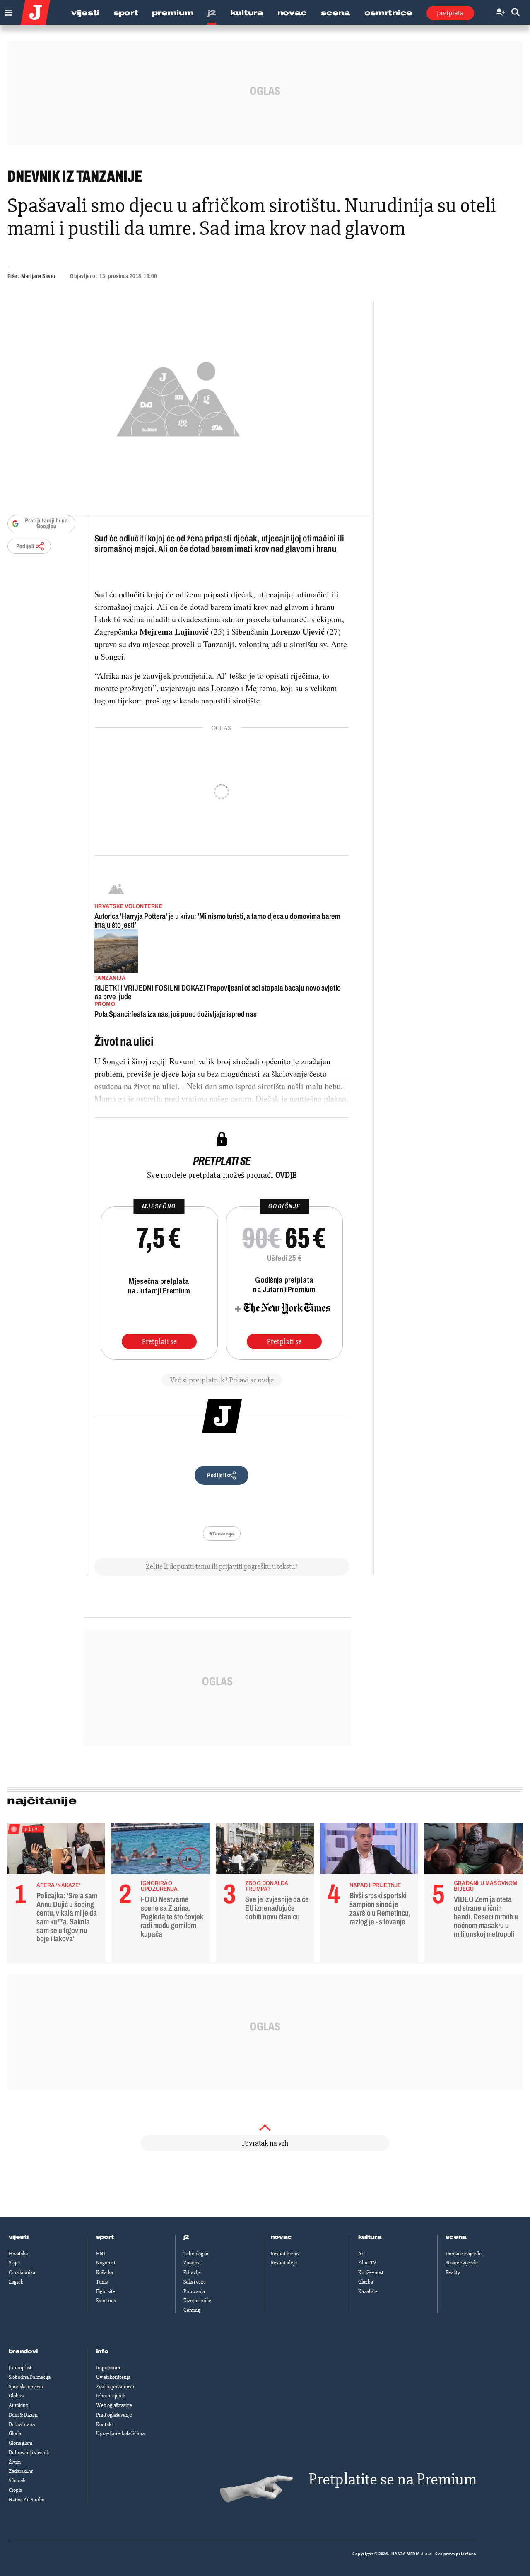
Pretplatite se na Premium (393, 2479)
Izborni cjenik (111, 2396)
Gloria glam (20, 2443)
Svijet (14, 2263)
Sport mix (106, 2301)
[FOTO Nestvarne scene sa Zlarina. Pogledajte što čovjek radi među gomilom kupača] (160, 1851)
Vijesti (85, 13)
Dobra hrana (22, 2424)
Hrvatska (18, 2254)
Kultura (247, 13)
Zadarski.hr (21, 2471)
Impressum (108, 2368)
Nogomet (106, 2263)
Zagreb (16, 2282)
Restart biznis (285, 2254)
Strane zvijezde (462, 2263)
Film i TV (367, 2263)
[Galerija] (178, 397)
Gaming (192, 2310)
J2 (212, 13)
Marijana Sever (38, 276)
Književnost (371, 2272)
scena (456, 2237)
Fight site (106, 2291)
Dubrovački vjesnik (29, 2453)
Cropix (16, 2490)
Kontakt (105, 2424)
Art (361, 2254)
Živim (15, 2462)
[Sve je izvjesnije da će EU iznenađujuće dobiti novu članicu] (265, 1851)
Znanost (192, 2263)
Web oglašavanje (114, 2405)
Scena (336, 13)
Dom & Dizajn (23, 2415)
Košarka (105, 2272)
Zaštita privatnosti (115, 2387)
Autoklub (19, 2405)
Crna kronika (22, 2272)
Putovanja (194, 2291)
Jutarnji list (20, 2368)
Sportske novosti (26, 2387)
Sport (126, 13)
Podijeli (25, 546)
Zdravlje (192, 2272)
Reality (453, 2272)
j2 (186, 2237)
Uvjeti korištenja (113, 2377)
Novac (292, 13)
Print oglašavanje (114, 2415)
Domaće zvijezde (464, 2254)
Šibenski (18, 2481)
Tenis (102, 2282)
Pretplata (450, 13)
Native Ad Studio (26, 2500)
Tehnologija (196, 2254)
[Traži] (516, 13)
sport (105, 2237)
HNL (101, 2254)
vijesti (19, 2237)
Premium (173, 13)
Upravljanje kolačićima (120, 2433)
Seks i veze (195, 2282)
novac (282, 2237)
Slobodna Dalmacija (30, 2377)
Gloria (15, 2433)
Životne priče (197, 2301)
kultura (370, 2237)
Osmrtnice (388, 13)
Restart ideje (284, 2263)
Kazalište (368, 2291)
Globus (16, 2396)
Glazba (366, 2282)
